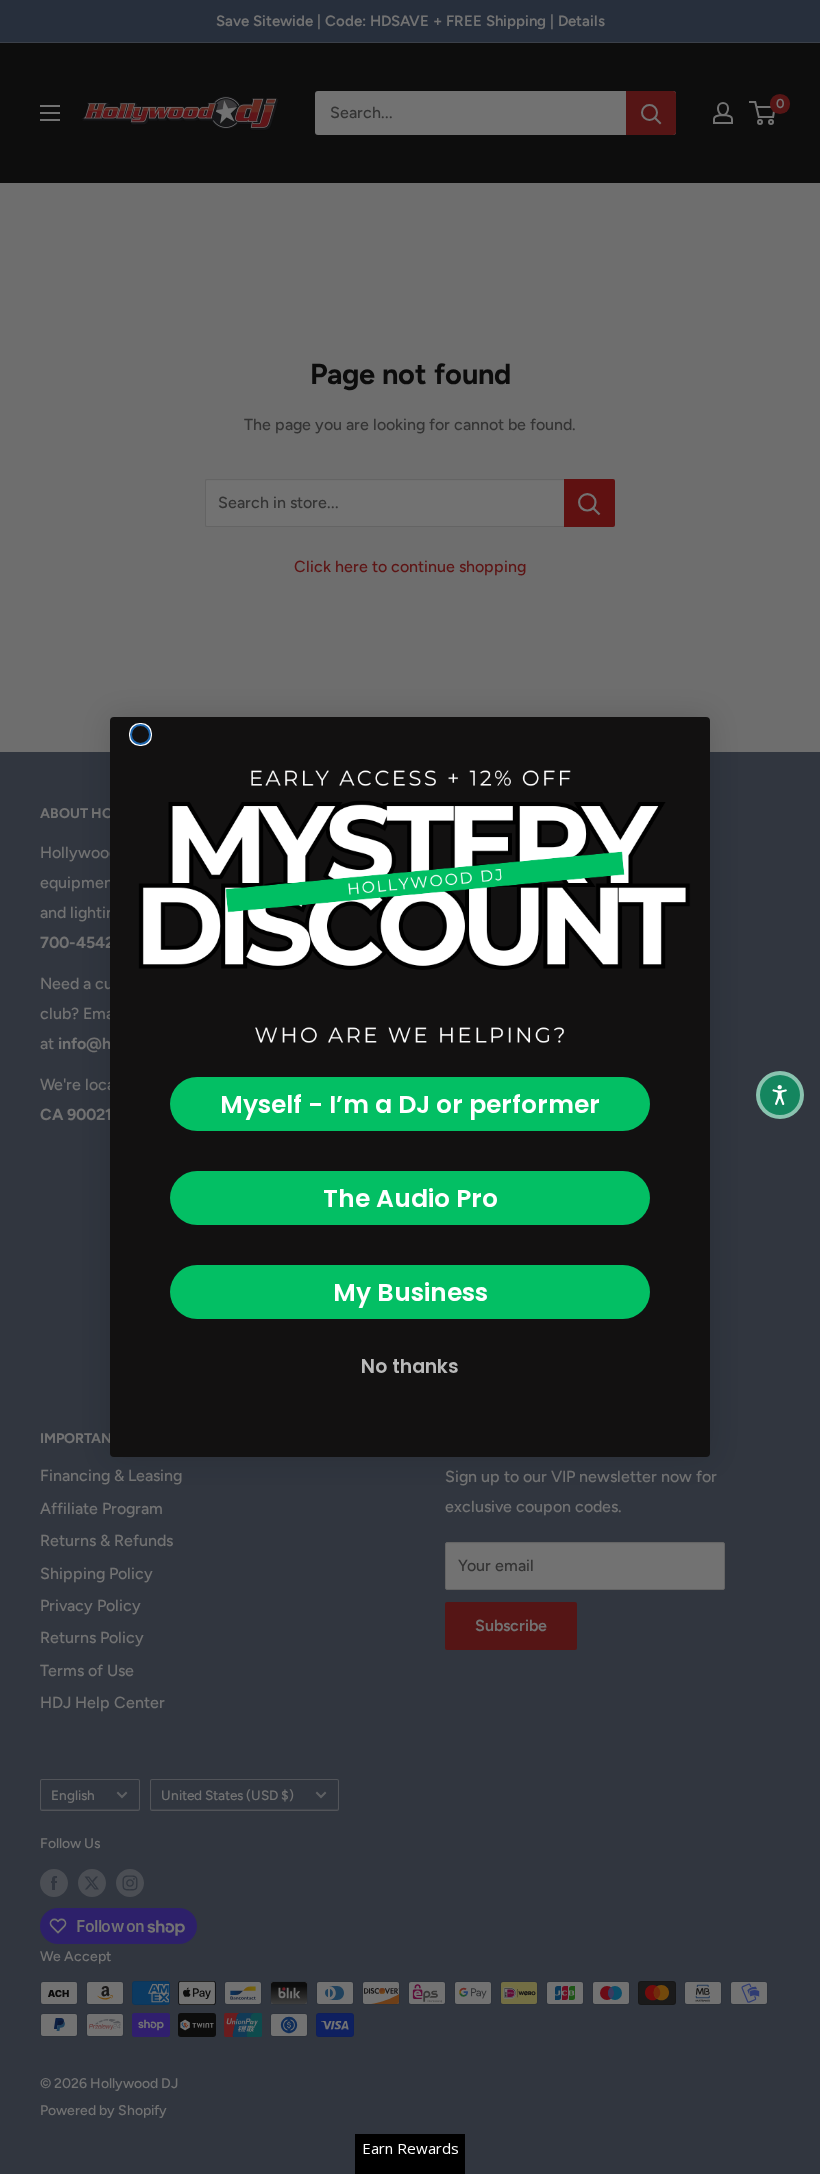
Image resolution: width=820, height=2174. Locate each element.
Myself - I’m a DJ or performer (410, 1104)
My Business (410, 1292)
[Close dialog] (140, 734)
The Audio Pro (410, 1198)
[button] (780, 1095)
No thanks (410, 1366)
